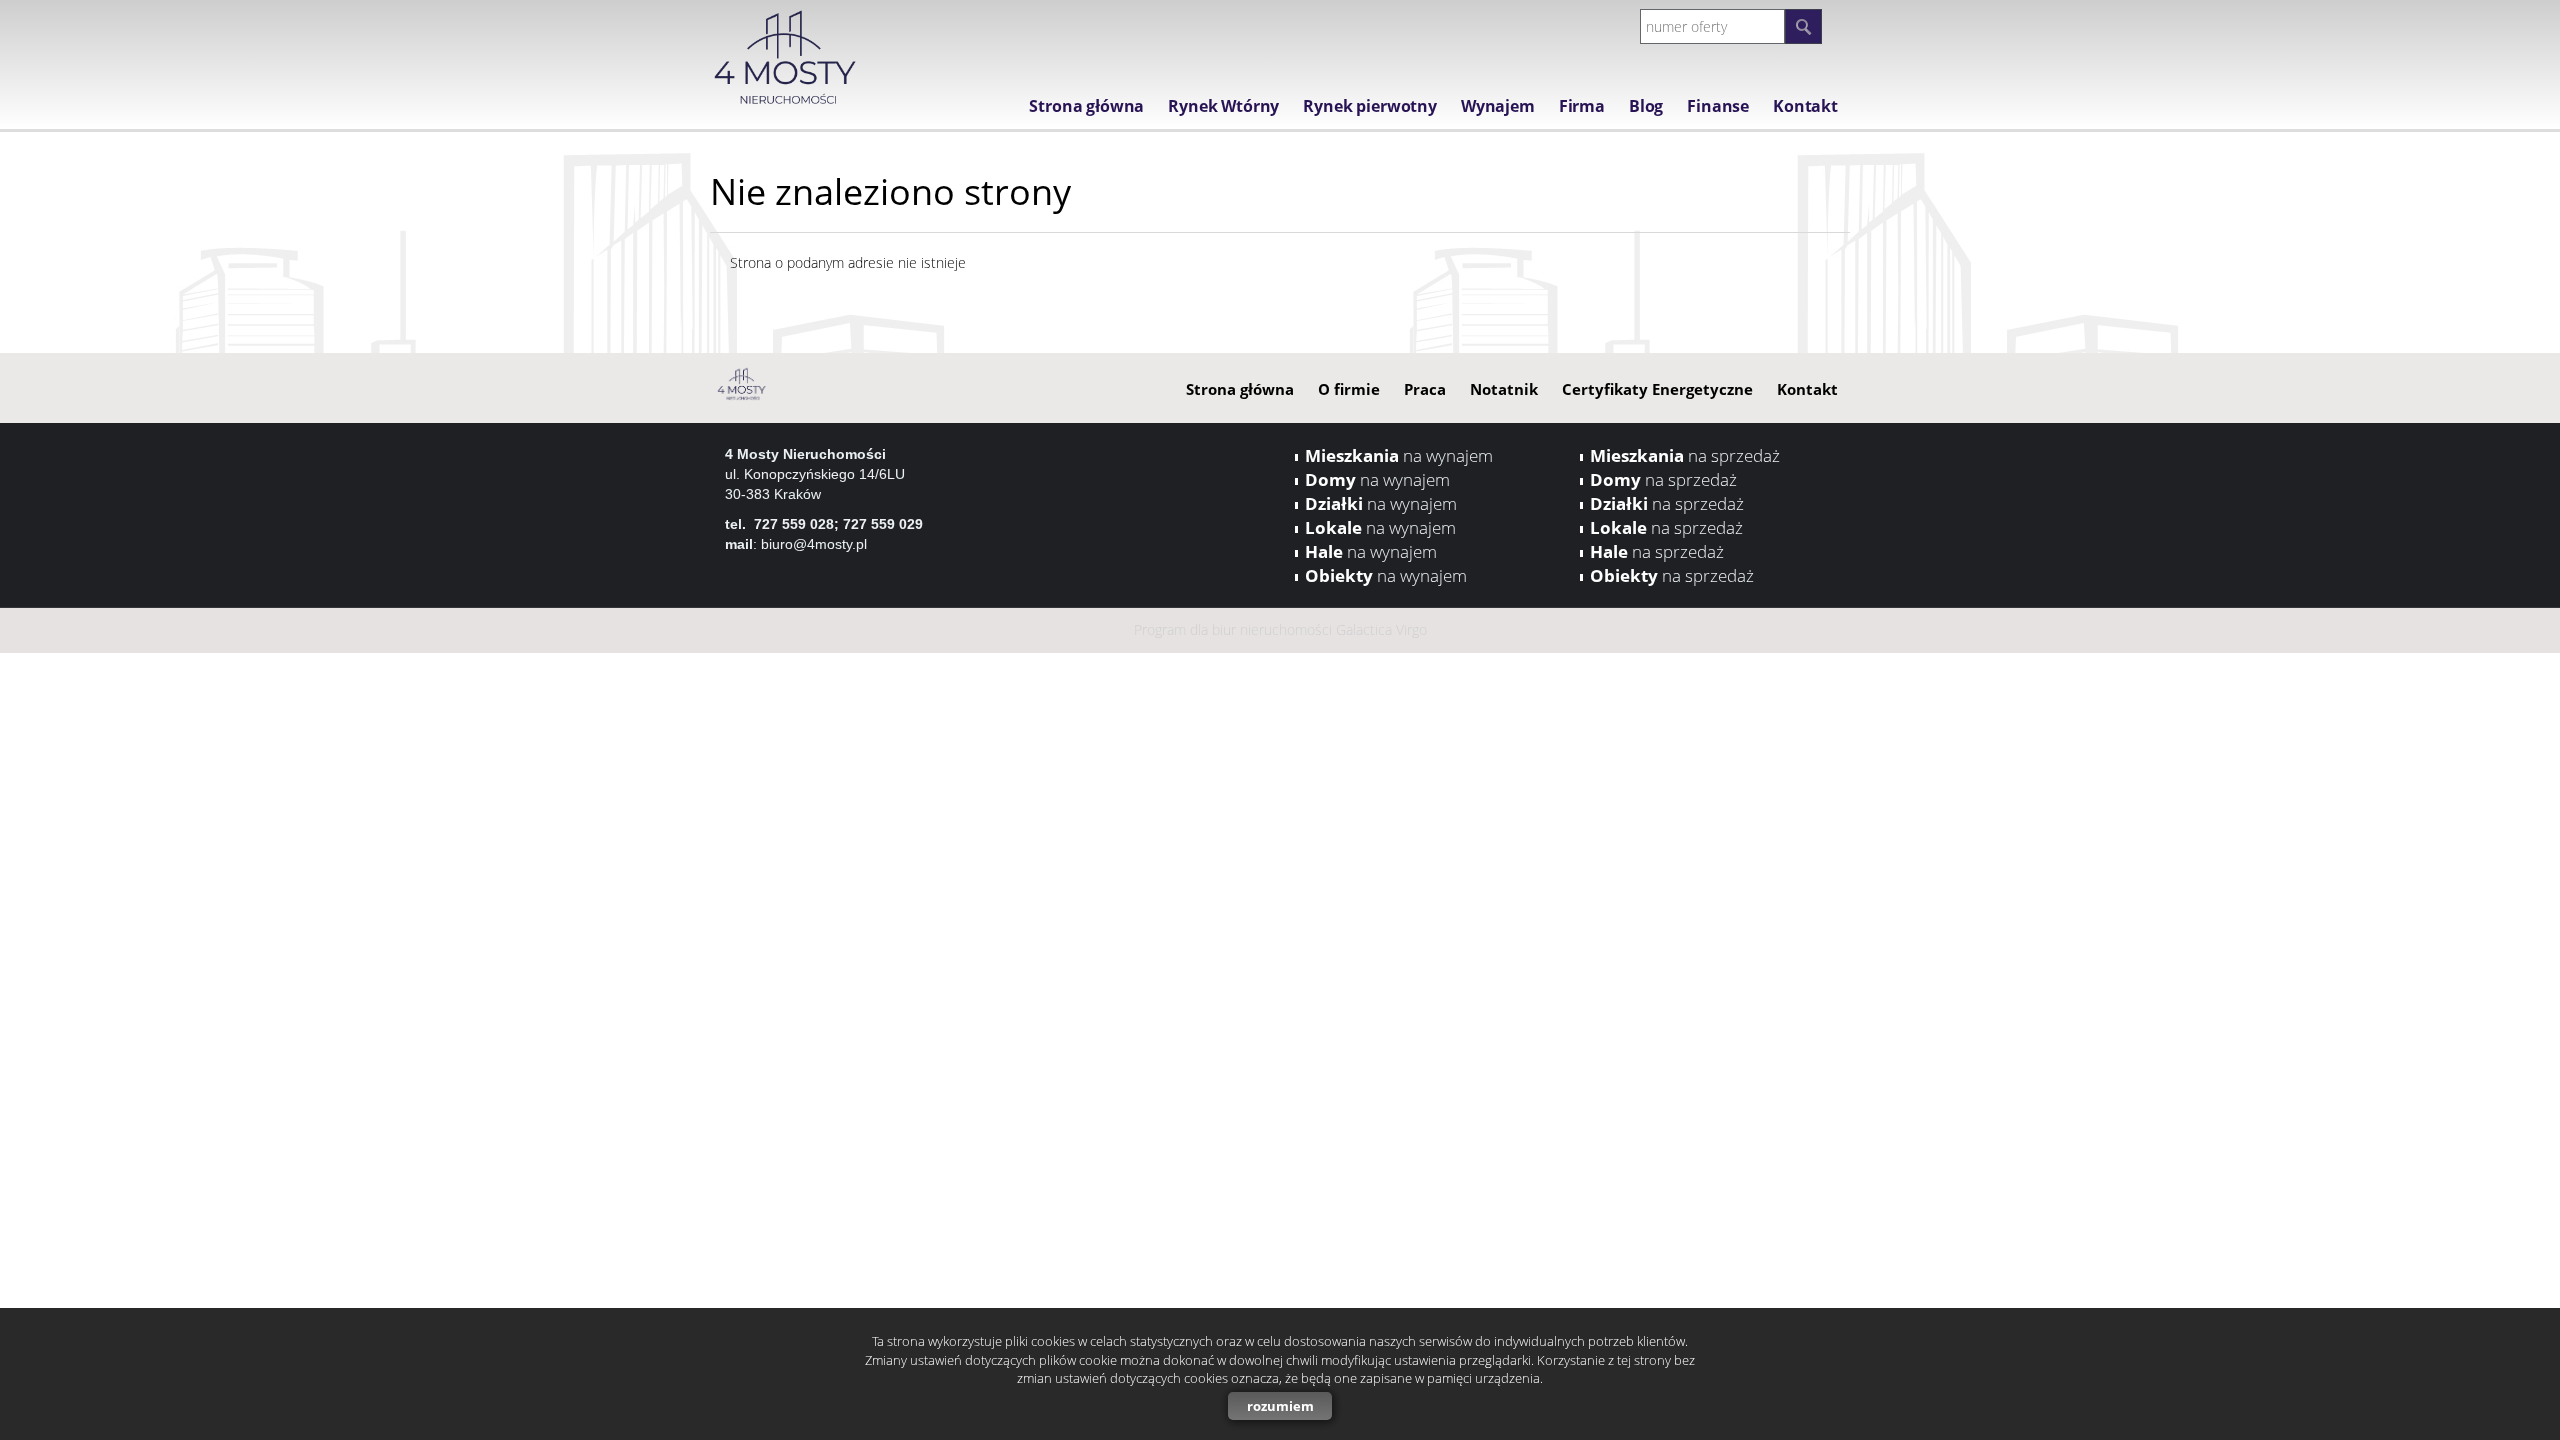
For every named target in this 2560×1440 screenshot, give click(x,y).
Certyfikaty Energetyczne (1657, 389)
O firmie (1349, 389)
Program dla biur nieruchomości (1235, 629)
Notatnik (1504, 389)
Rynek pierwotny (1370, 106)
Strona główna (1086, 106)
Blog (1646, 106)
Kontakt (1805, 106)
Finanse (1718, 106)
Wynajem (1498, 106)
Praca (1425, 389)
